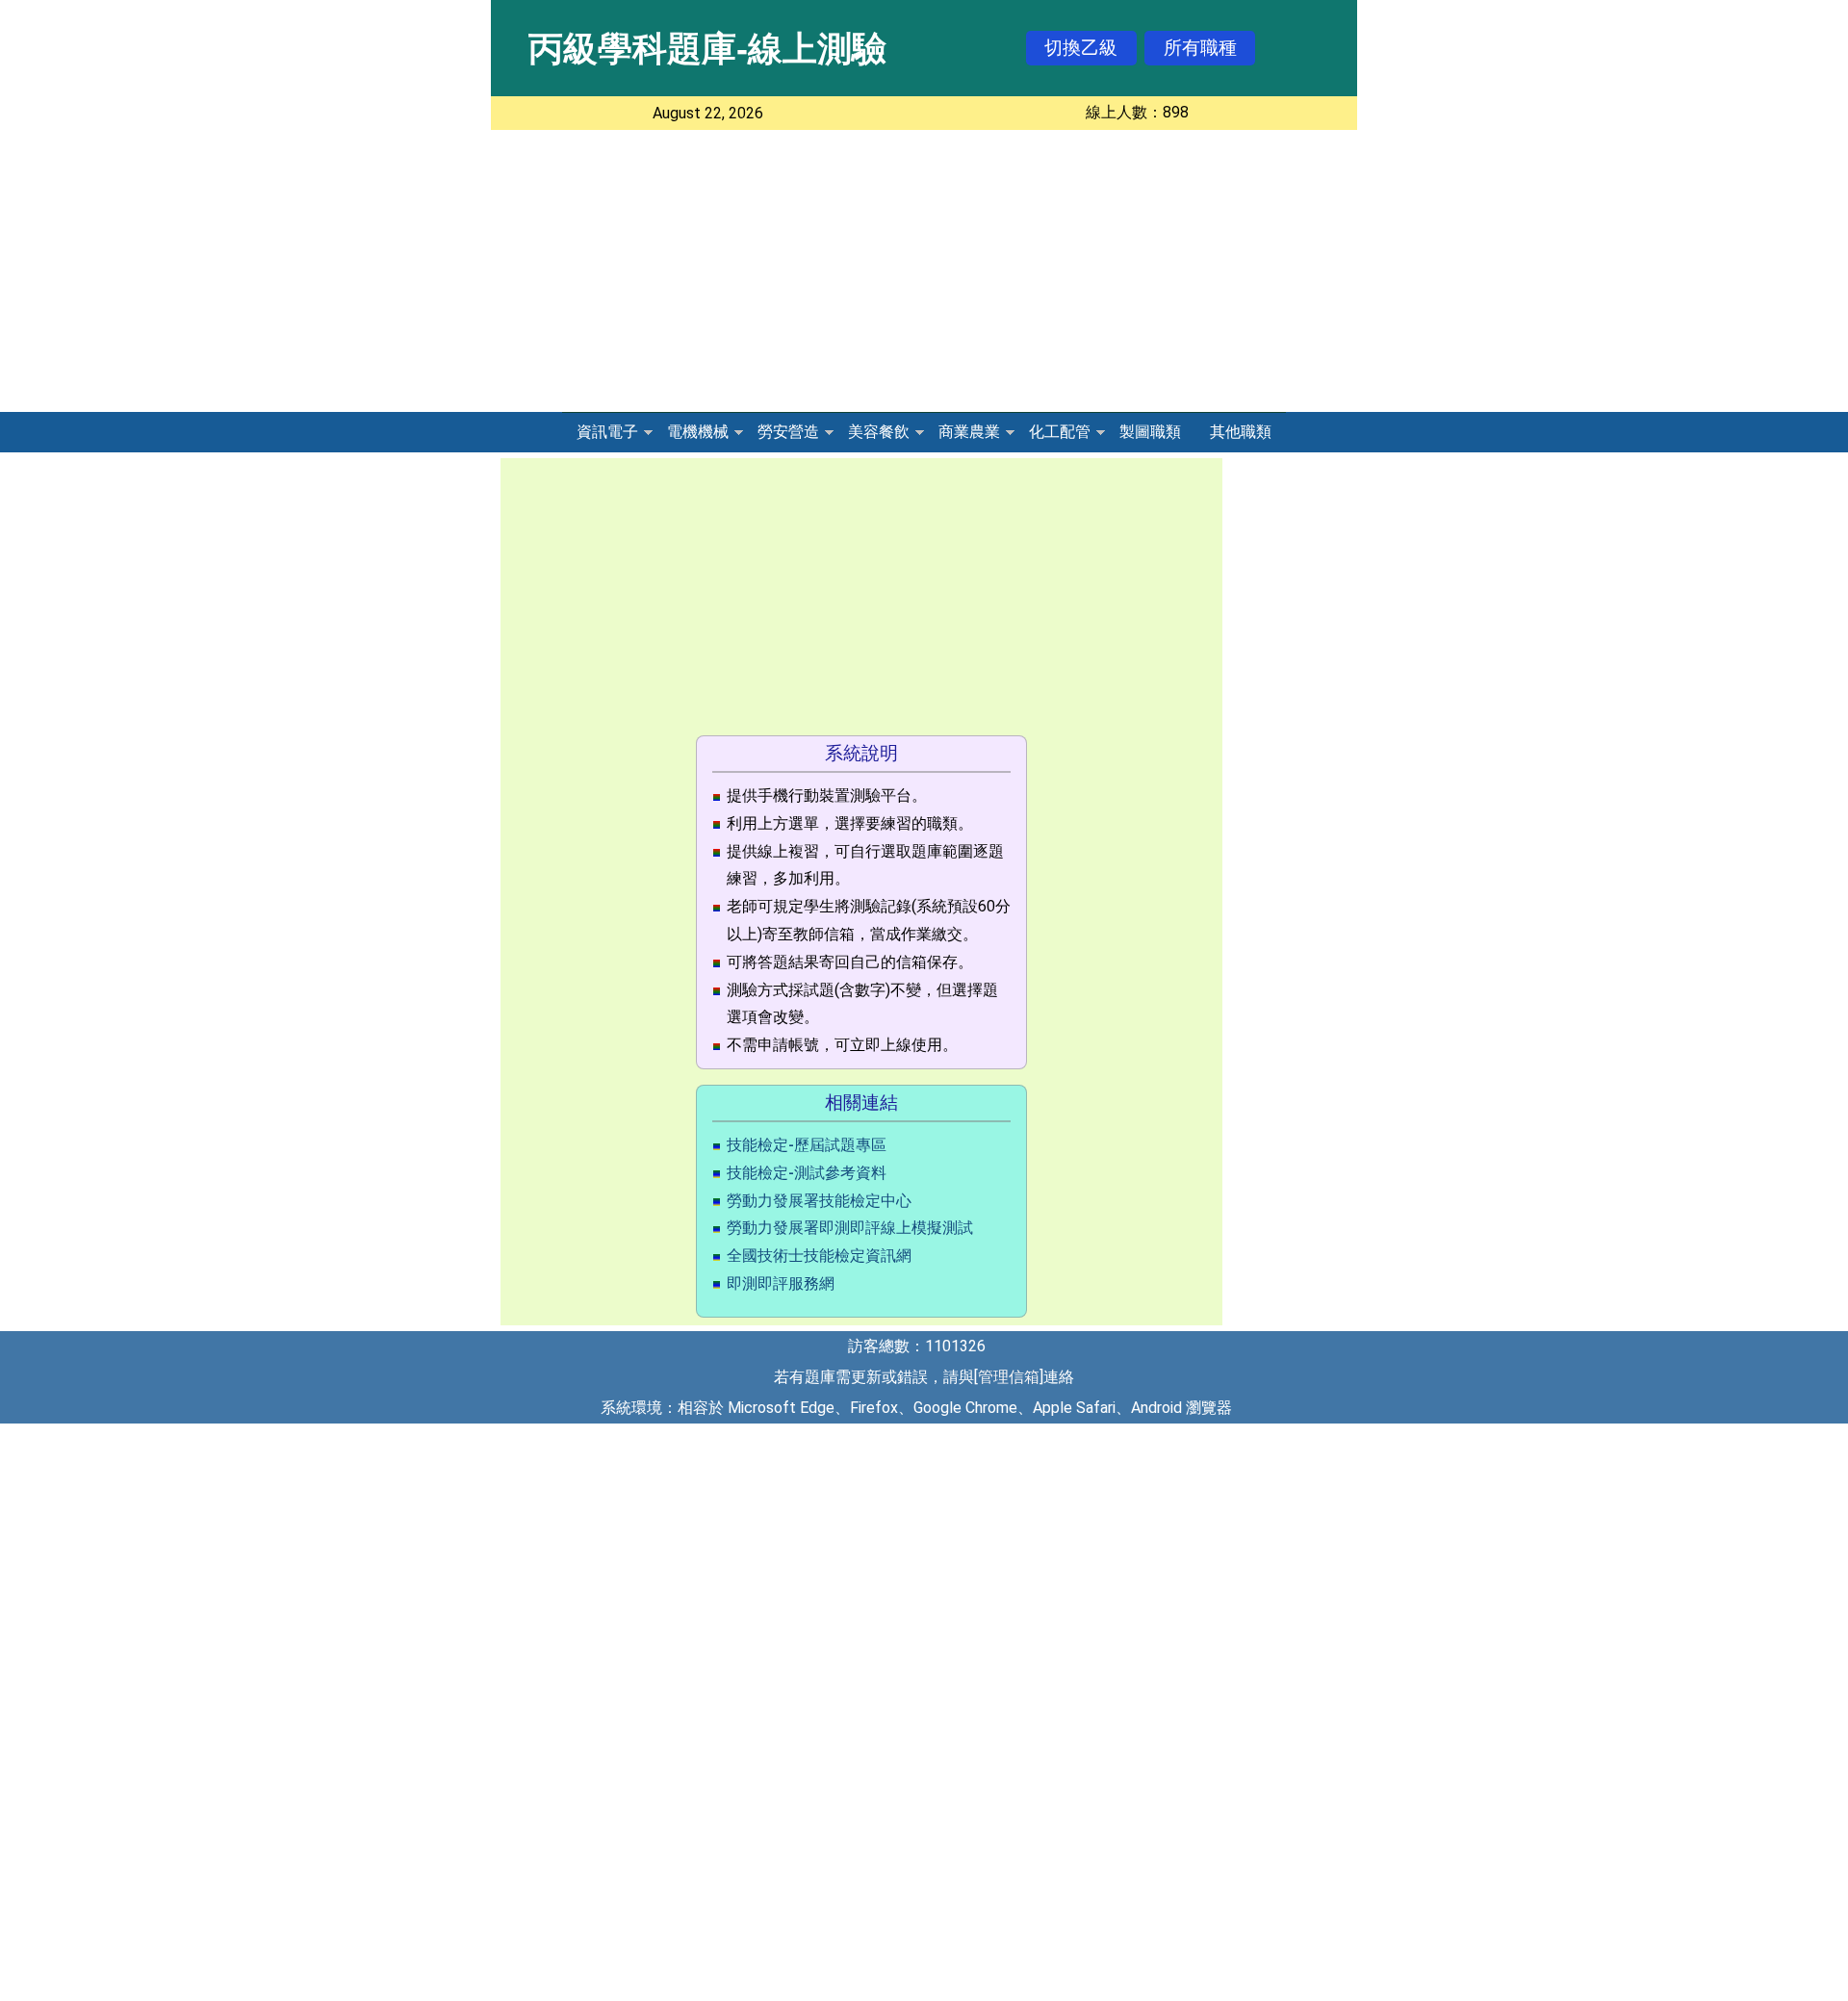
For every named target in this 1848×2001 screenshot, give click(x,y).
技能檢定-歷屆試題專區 (807, 1145)
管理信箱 (1009, 1377)
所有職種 (1200, 48)
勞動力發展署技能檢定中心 (819, 1201)
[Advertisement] (924, 274)
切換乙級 (1081, 48)
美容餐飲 (879, 432)
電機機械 (698, 432)
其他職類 (1241, 432)
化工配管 (1060, 432)
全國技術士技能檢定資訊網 (819, 1256)
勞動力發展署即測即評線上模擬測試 (850, 1228)
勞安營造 (788, 432)
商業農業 (969, 432)
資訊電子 (607, 432)
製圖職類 (1150, 432)
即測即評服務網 (781, 1283)
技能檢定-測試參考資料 (807, 1173)
